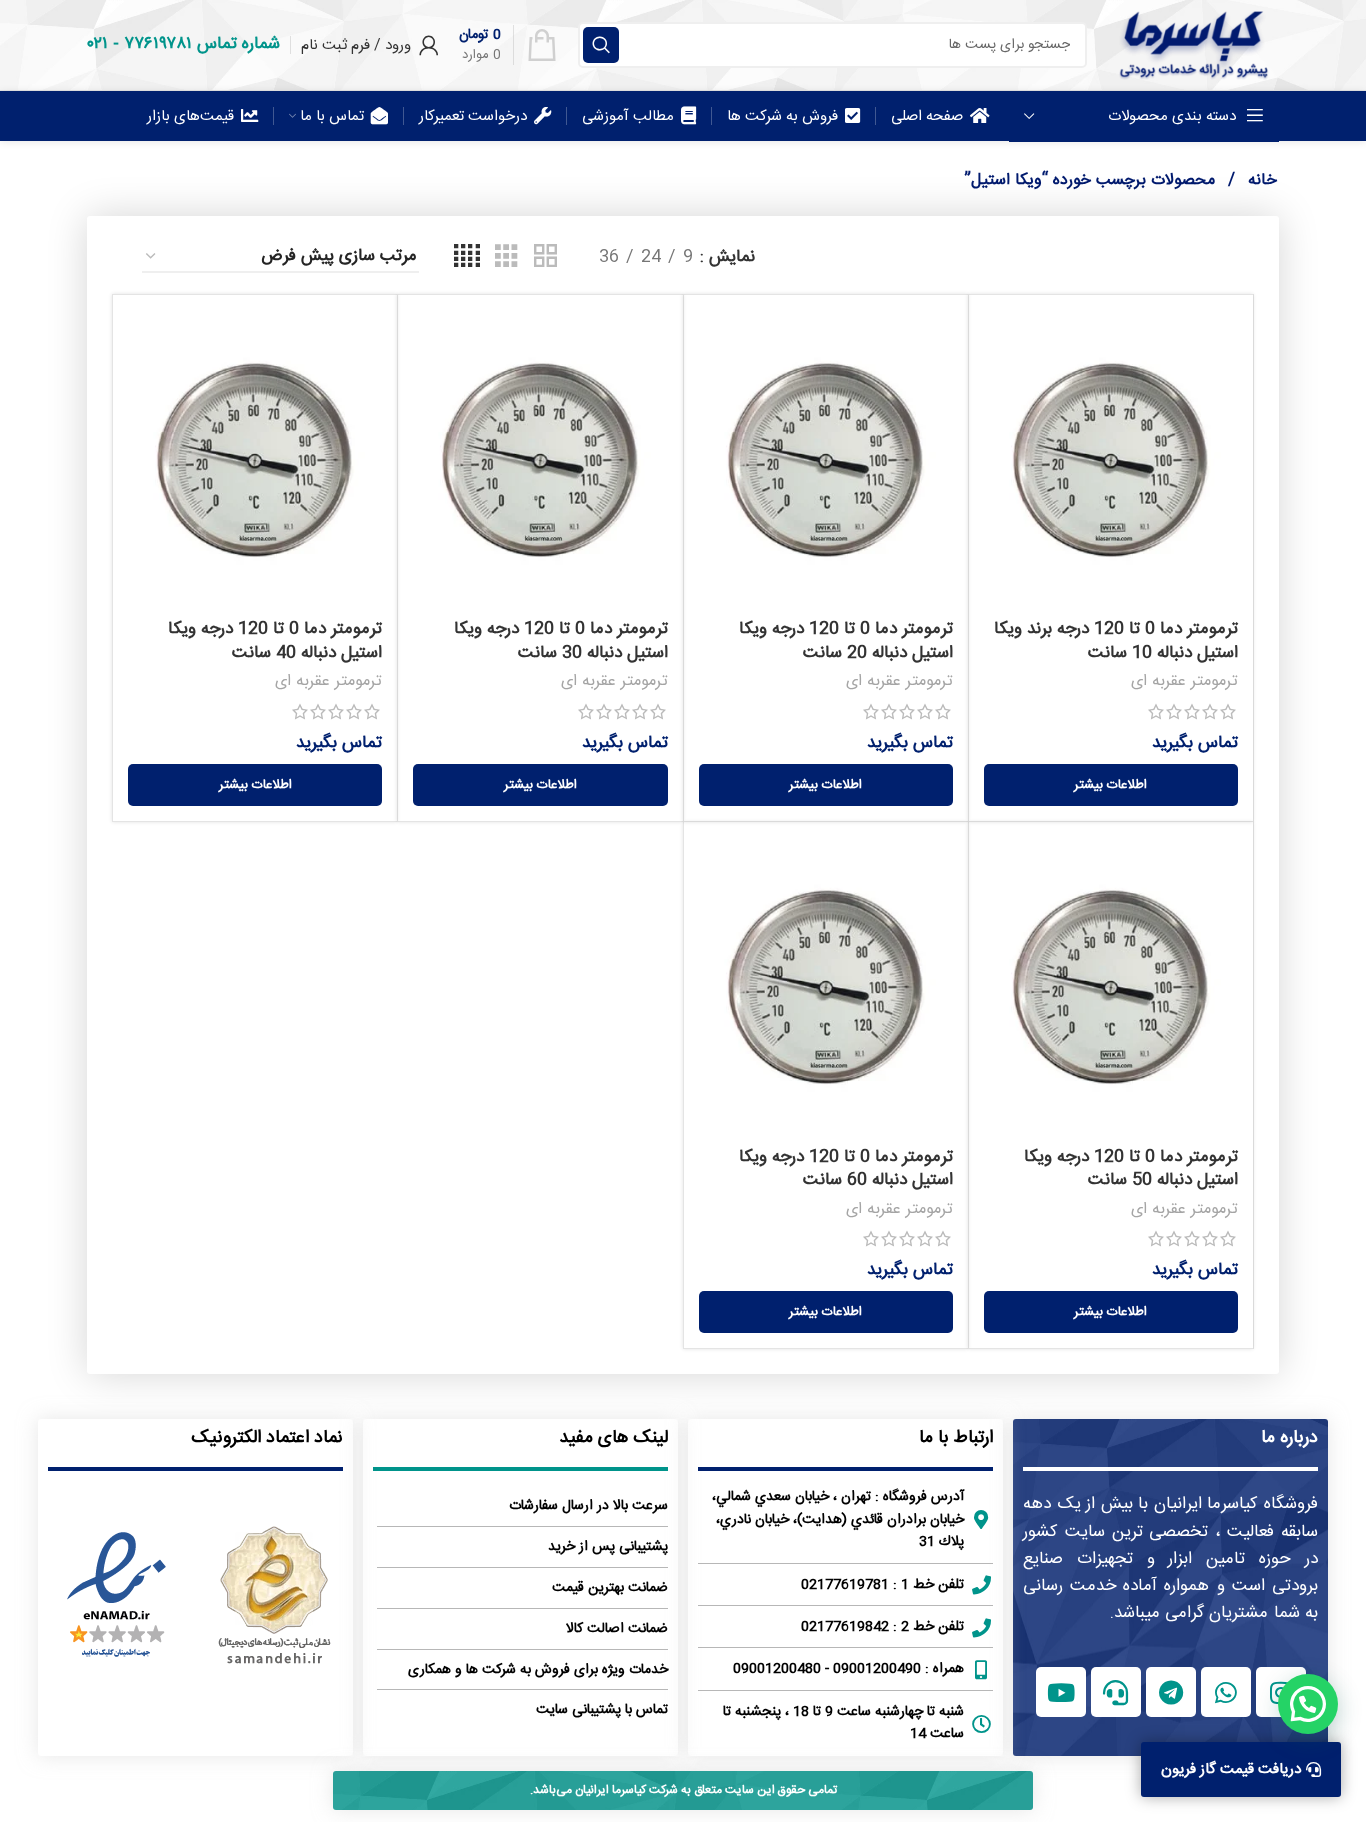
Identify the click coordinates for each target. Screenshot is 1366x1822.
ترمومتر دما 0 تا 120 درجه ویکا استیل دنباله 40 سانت (275, 641)
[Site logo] (1193, 45)
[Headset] (1116, 1692)
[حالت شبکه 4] (467, 257)
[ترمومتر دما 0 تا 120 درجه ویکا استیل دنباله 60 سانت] (826, 987)
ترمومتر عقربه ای (1184, 681)
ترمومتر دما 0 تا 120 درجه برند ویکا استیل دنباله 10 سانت (1116, 641)
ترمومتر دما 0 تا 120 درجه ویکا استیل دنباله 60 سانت (846, 1169)
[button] (1308, 1704)
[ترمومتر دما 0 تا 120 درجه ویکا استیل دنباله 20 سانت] (826, 460)
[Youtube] (1061, 1692)
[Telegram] (1171, 1692)
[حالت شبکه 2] (545, 257)
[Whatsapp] (1226, 1692)
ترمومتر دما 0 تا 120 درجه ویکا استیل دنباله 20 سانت (846, 641)
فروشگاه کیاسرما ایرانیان (1236, 1504)
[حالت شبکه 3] (506, 257)
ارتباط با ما (956, 1438)
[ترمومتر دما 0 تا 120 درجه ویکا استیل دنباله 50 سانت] (1111, 987)
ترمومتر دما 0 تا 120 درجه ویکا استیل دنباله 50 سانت (1131, 1169)
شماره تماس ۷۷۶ (202, 44)
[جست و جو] (601, 45)
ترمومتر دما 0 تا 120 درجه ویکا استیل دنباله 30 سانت (561, 641)
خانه (1260, 180)
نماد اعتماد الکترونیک (267, 1438)
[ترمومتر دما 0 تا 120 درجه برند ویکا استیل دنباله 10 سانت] (1111, 460)
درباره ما (1289, 1438)
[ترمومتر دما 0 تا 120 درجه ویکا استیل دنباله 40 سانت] (255, 460)
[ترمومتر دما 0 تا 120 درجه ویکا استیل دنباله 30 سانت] (540, 460)
